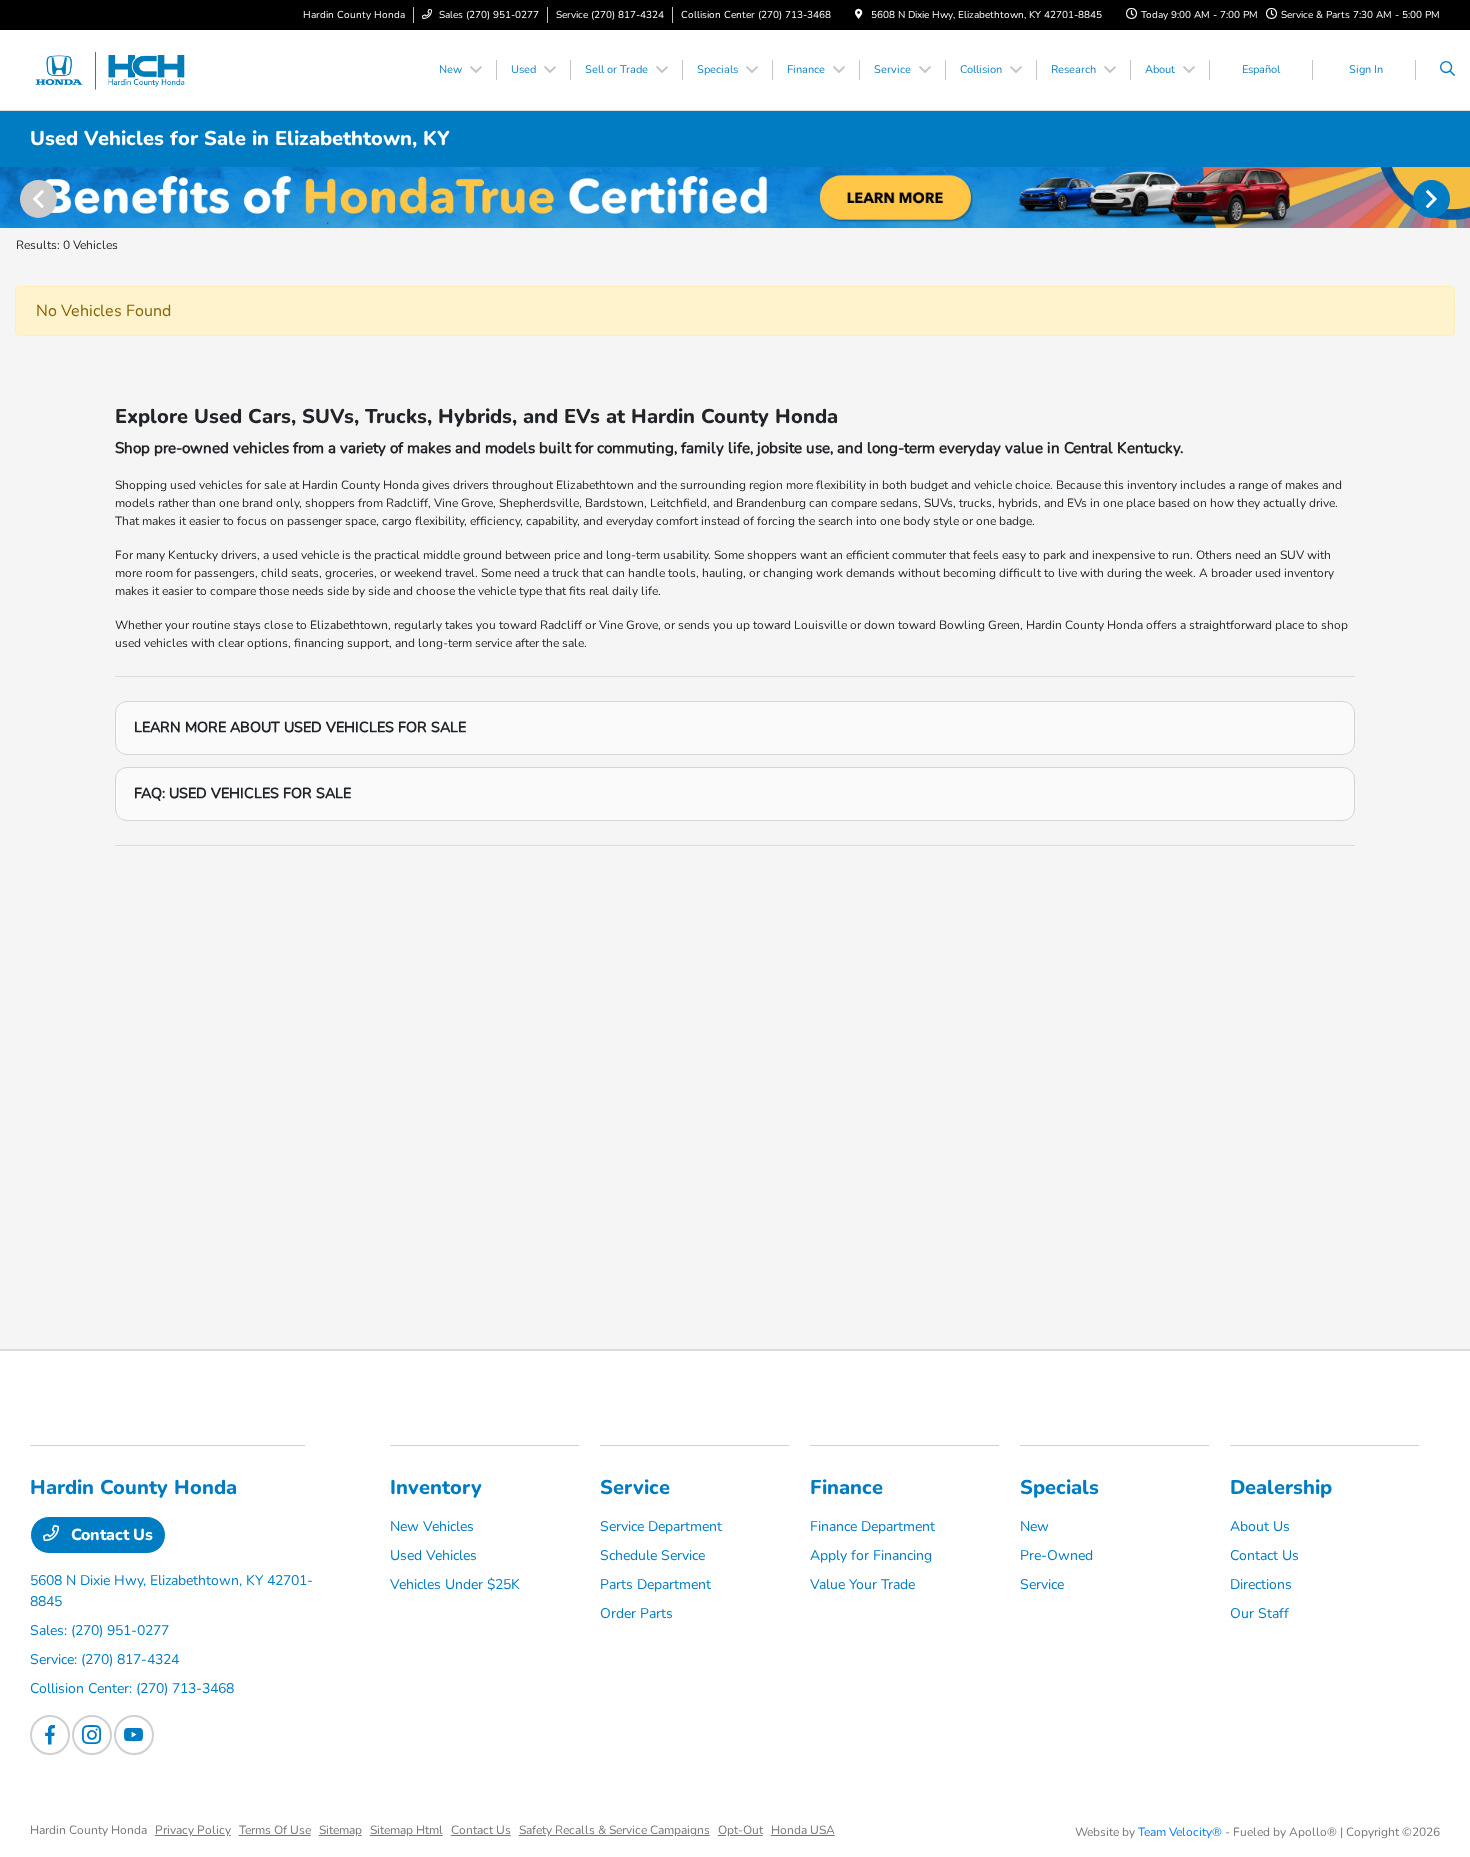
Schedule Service (652, 1555)
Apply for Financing (871, 1555)
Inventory (436, 1487)
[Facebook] (50, 1735)
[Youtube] (134, 1735)
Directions (1261, 1584)
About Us (1260, 1526)
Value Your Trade (862, 1584)
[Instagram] (92, 1735)
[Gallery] (735, 197)
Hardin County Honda (88, 1830)
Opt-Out (740, 1830)
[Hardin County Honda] (120, 69)
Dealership (1281, 1487)
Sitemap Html (406, 1830)
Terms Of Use (275, 1830)
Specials (1059, 1487)
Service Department (661, 1526)
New (1034, 1526)
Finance (846, 1487)
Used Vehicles (433, 1555)
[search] (1447, 70)
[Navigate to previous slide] (15, 198)
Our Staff (1259, 1613)
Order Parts (636, 1613)
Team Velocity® (1180, 1832)
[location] (859, 15)
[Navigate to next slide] (1455, 198)
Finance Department (872, 1526)
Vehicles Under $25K (455, 1584)
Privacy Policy (193, 1830)
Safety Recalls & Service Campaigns (614, 1830)
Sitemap (340, 1830)
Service (635, 1487)
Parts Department (655, 1584)
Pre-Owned (1056, 1555)
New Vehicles (432, 1526)
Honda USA (803, 1830)
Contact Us (110, 1535)
